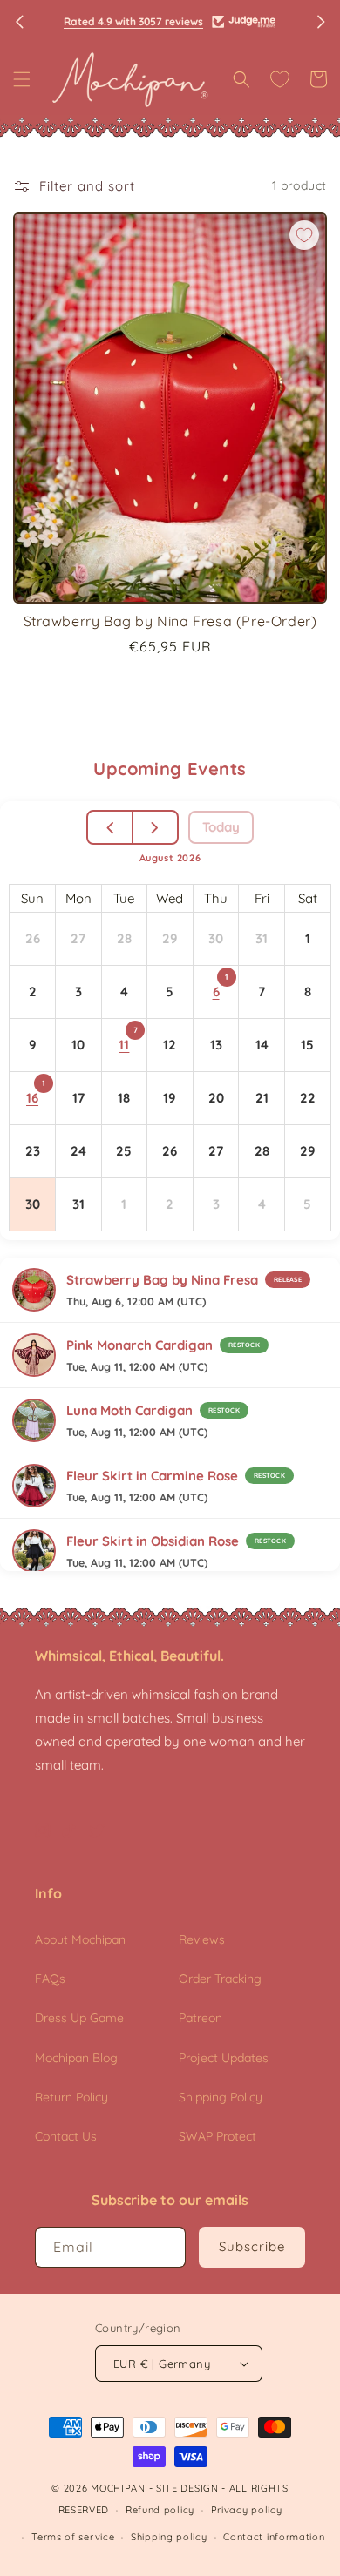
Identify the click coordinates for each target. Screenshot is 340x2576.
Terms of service (73, 2537)
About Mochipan (80, 1939)
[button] (22, 79)
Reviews (202, 1939)
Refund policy (160, 2510)
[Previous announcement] (19, 22)
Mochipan (118, 2488)
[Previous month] (111, 827)
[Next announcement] (321, 22)
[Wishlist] (280, 79)
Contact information (274, 2537)
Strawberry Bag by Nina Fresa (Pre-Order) (170, 621)
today (221, 827)
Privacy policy (247, 2510)
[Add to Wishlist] (304, 235)
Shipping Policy (221, 2097)
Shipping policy (169, 2537)
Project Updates (224, 2058)
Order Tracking (220, 1979)
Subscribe (252, 2246)
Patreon (201, 2018)
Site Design (187, 2488)
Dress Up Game (79, 2018)
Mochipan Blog (76, 2058)
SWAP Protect (218, 2136)
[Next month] (155, 827)
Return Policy (71, 2097)
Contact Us (66, 2136)
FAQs (50, 1979)
